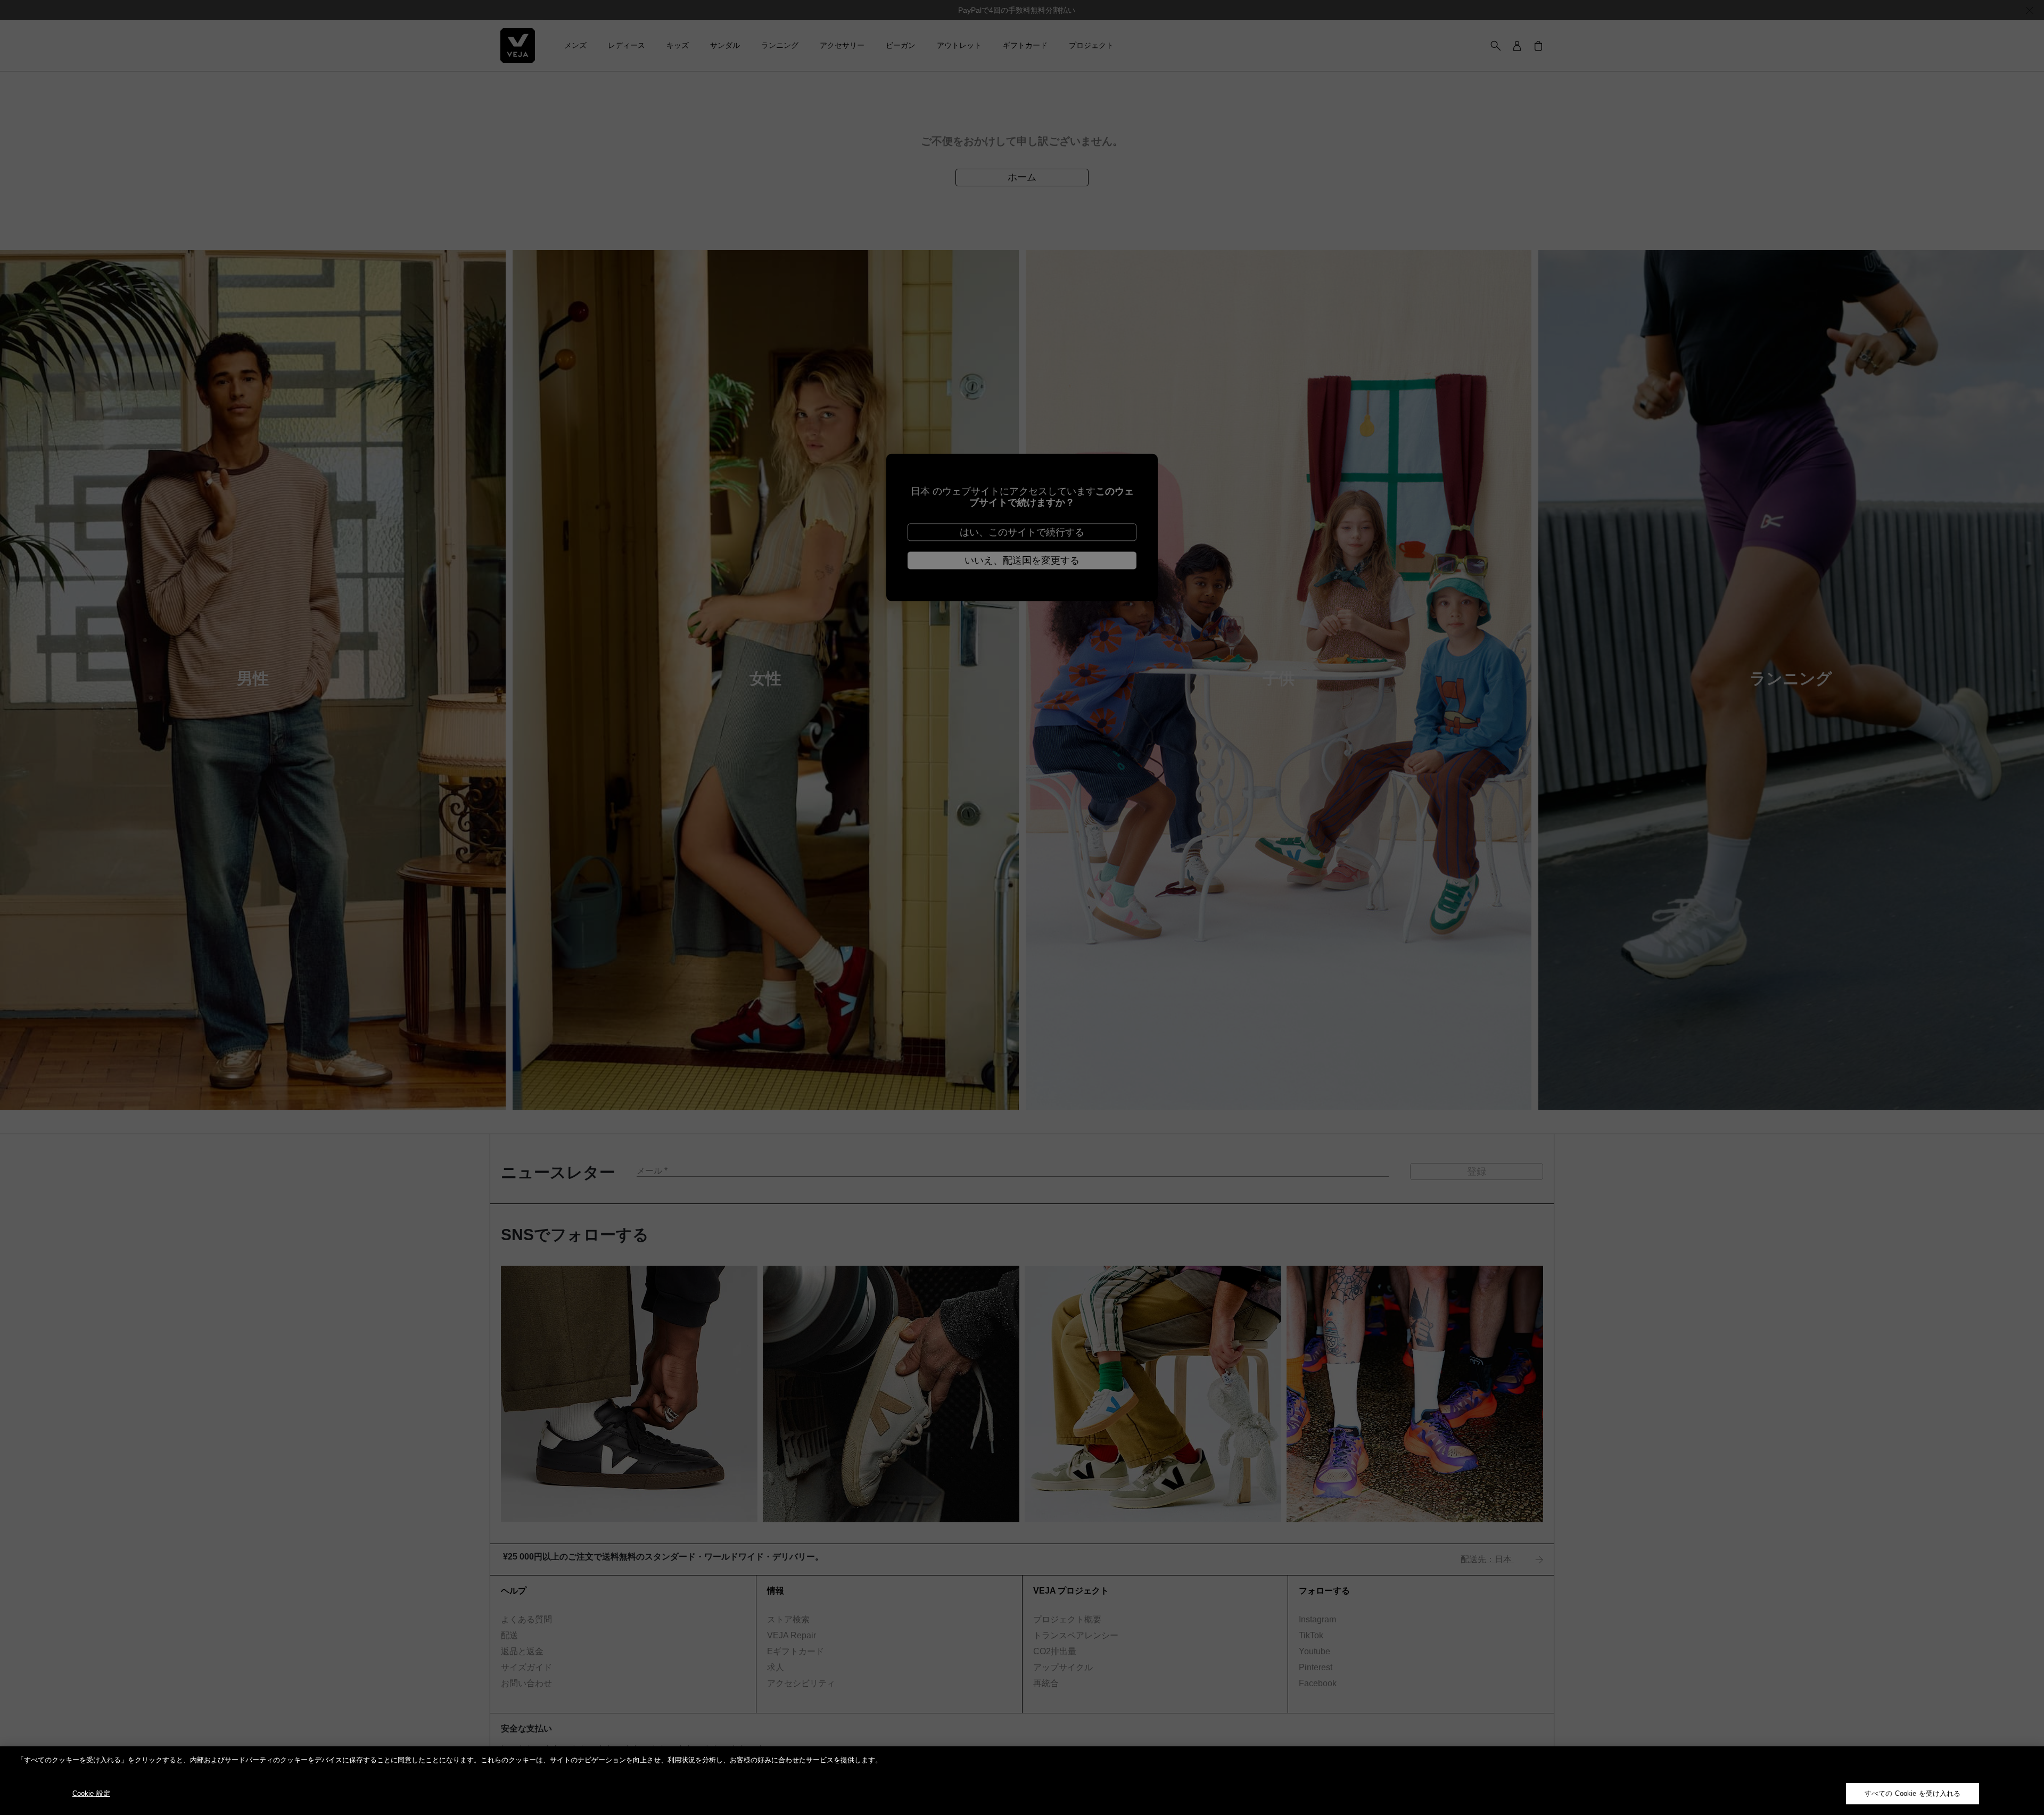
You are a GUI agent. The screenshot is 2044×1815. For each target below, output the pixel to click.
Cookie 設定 (91, 1793)
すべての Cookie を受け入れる (1913, 1793)
